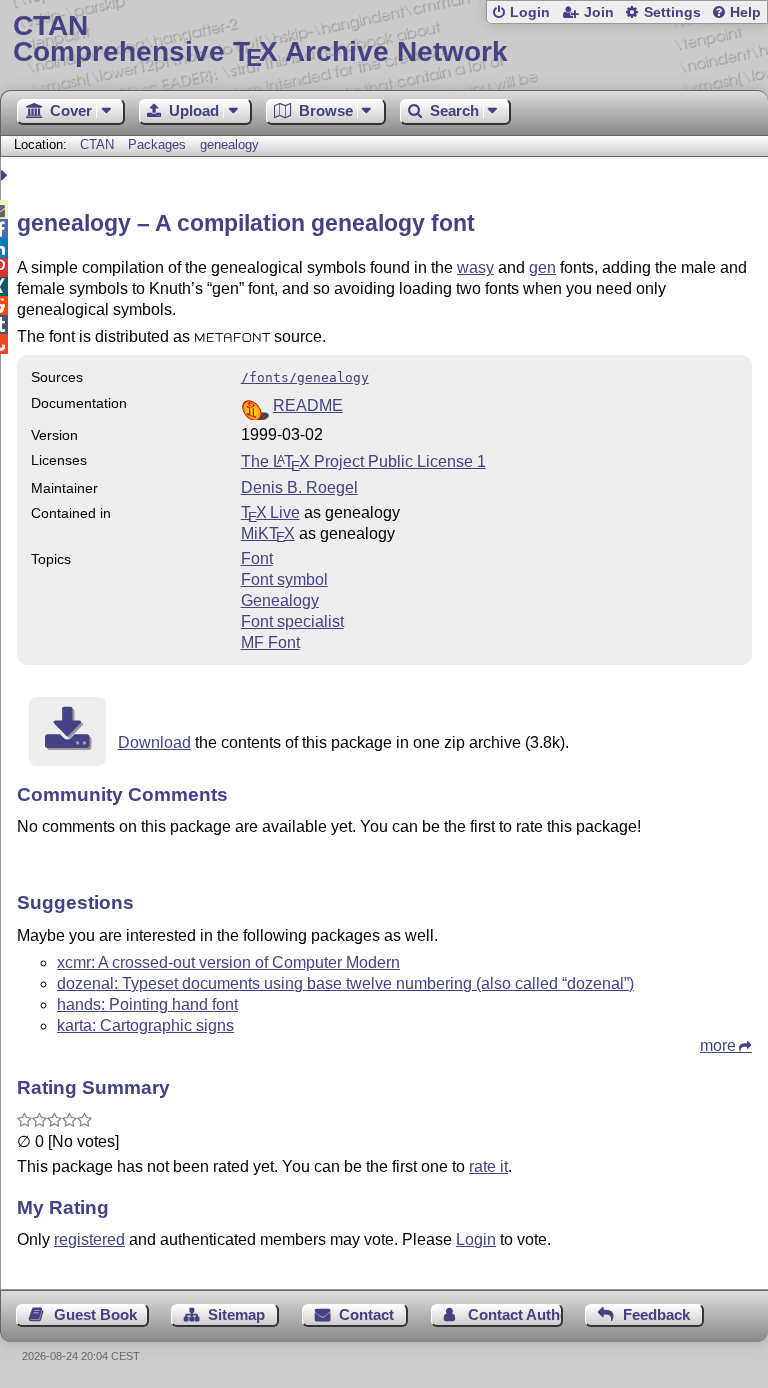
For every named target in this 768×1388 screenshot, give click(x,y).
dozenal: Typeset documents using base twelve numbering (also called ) (345, 983)
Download (154, 742)
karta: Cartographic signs (145, 1025)
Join (599, 12)
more (718, 1045)
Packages (159, 144)
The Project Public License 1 (363, 461)
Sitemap (236, 1314)
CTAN (97, 144)
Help (745, 12)
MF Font (270, 642)
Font (257, 558)
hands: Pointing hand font (147, 1004)
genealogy (229, 144)
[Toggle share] (6, 175)
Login (530, 12)
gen (542, 267)
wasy (475, 267)
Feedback (656, 1314)
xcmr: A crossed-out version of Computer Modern (228, 962)
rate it (488, 1166)
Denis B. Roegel (299, 487)
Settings (672, 12)
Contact (366, 1314)
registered (89, 1239)
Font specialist (292, 621)
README (308, 405)
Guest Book (95, 1314)
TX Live (270, 512)
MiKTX (268, 533)
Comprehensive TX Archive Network (260, 39)
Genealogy (280, 600)
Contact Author (515, 1314)
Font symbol (284, 579)
